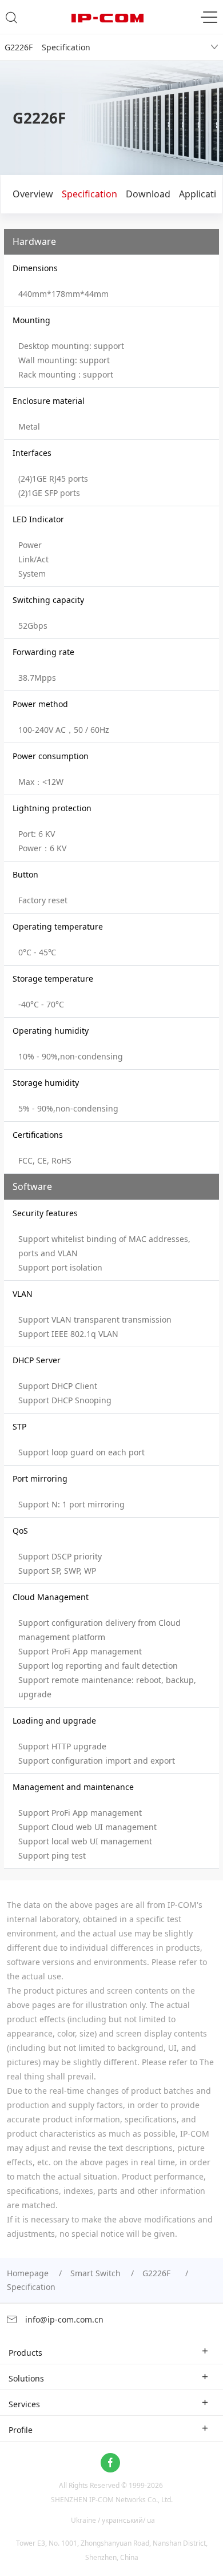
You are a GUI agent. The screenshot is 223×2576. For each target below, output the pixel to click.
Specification (89, 194)
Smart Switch (95, 2273)
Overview (33, 194)
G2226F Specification (47, 47)
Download (148, 194)
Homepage (28, 2273)
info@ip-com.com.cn (63, 2319)
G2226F (159, 2273)
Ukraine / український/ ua (113, 2520)
